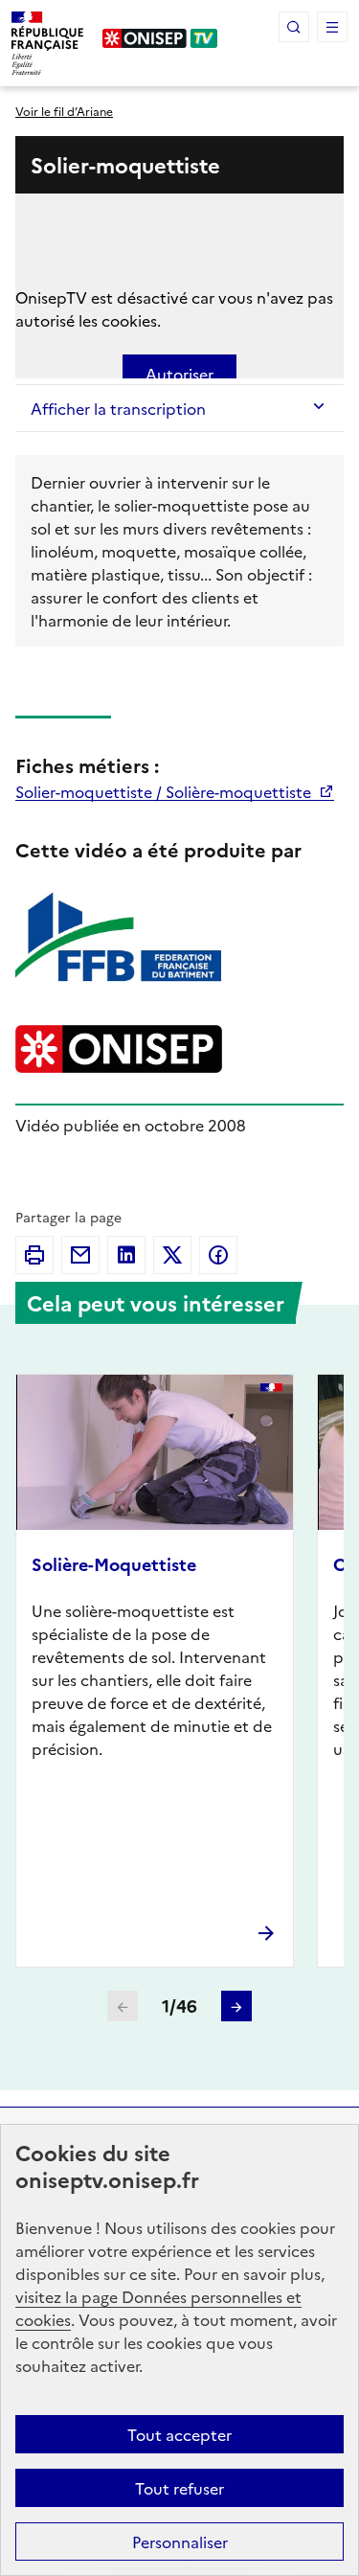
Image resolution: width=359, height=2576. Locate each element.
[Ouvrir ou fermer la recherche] (294, 27)
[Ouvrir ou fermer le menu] (332, 27)
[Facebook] (218, 1255)
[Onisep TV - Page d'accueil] (160, 38)
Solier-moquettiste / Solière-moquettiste (165, 791)
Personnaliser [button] (180, 2542)
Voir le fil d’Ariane (64, 111)
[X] (172, 1255)
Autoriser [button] (179, 374)
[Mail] (80, 1255)
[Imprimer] (34, 1255)
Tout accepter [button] (179, 2434)
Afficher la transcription (118, 408)
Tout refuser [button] (179, 2488)
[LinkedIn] (126, 1255)
